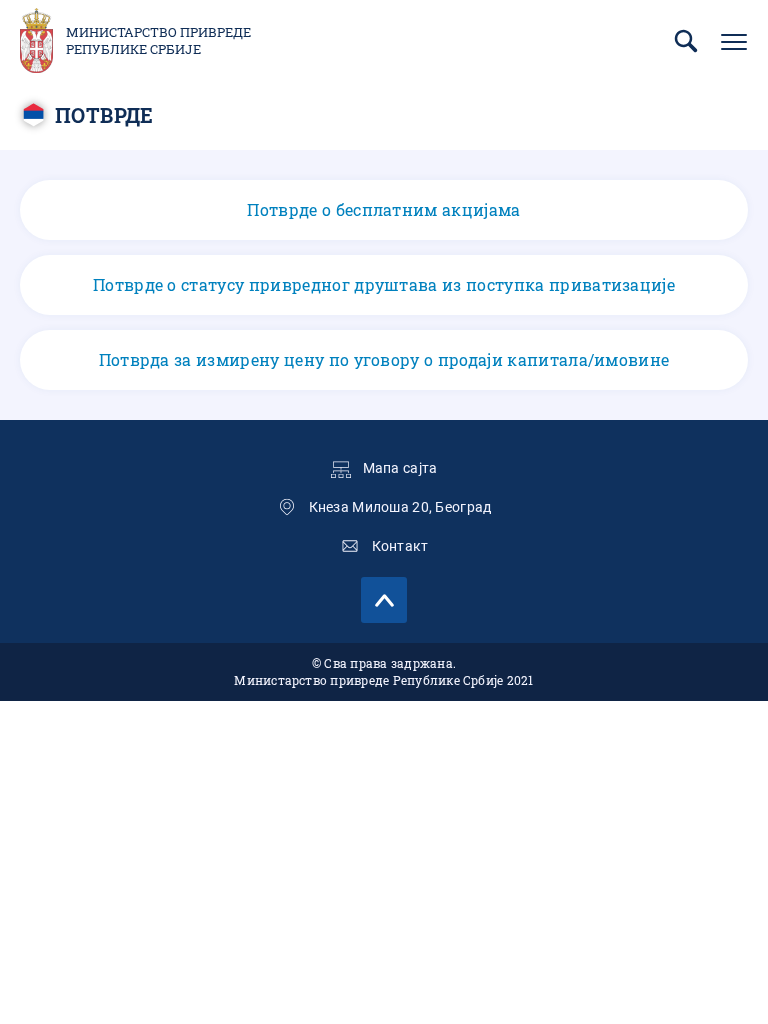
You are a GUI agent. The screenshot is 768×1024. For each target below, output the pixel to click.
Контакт (400, 546)
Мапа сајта (400, 468)
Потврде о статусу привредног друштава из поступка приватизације (384, 284)
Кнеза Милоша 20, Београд (400, 507)
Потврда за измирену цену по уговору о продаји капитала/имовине (384, 359)
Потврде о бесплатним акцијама (383, 209)
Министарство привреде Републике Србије (158, 41)
